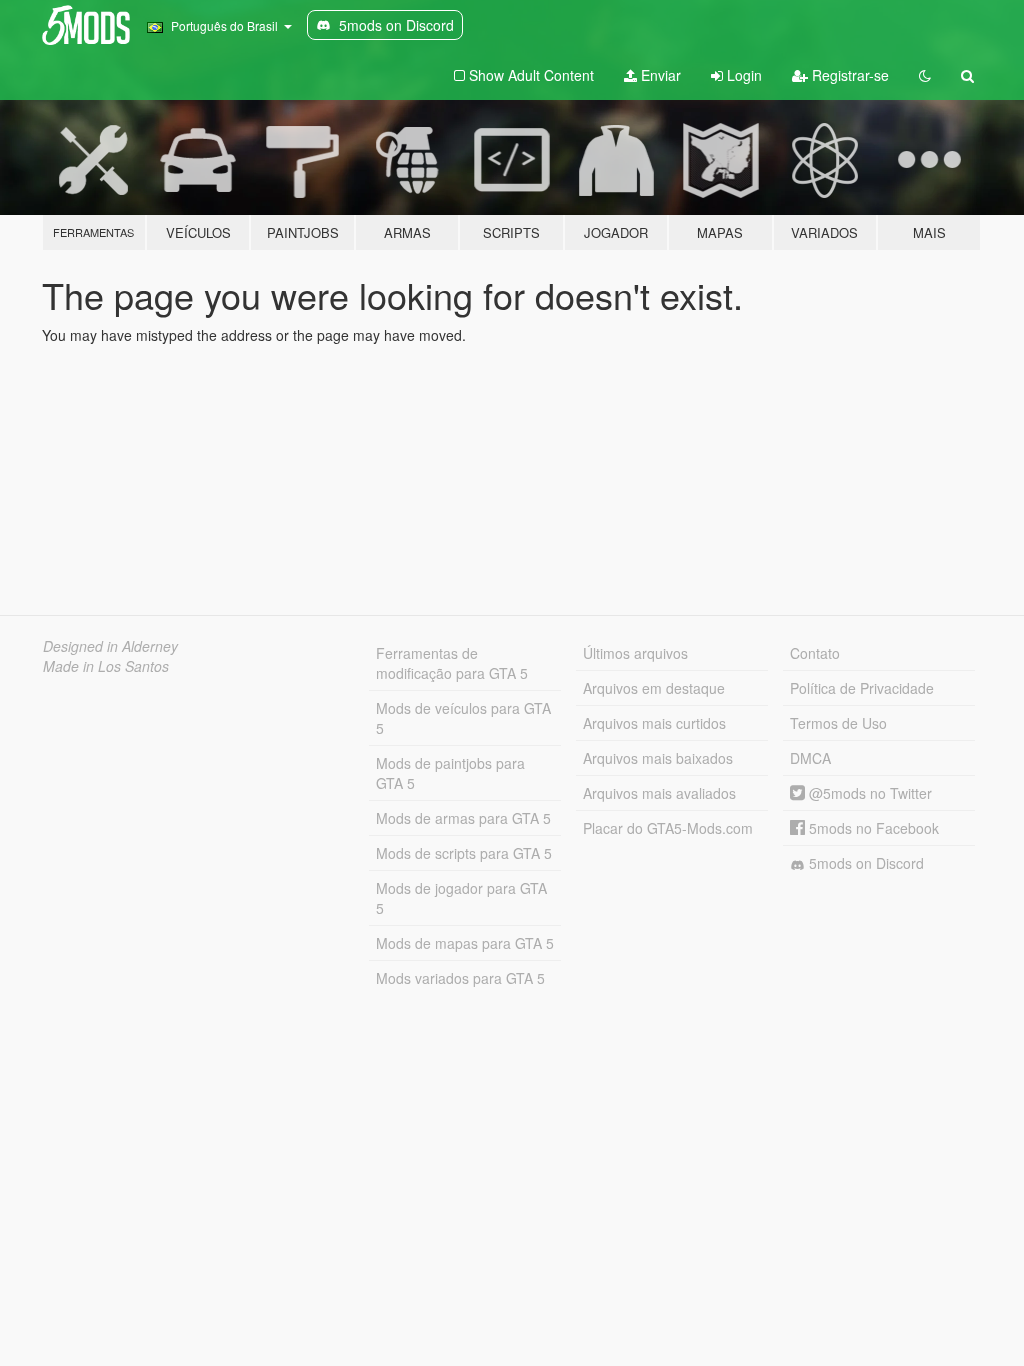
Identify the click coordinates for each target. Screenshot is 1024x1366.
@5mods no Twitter (868, 793)
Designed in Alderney (110, 646)
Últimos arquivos (635, 653)
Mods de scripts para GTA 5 (464, 853)
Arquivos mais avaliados (659, 793)
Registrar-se (848, 75)
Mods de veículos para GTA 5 (463, 718)
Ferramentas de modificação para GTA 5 (452, 663)
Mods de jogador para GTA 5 (461, 898)
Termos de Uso (838, 723)
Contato (815, 653)
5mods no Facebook (872, 828)
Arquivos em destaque (654, 688)
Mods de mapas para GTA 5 (465, 943)
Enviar (659, 75)
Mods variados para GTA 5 (460, 978)
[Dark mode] (925, 75)
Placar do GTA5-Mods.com (668, 828)
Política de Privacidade (862, 688)
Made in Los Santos (106, 666)
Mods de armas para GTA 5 (463, 818)
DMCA (810, 758)
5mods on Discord (864, 863)
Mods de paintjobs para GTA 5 (450, 773)
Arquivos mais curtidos (654, 723)
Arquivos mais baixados (658, 758)
